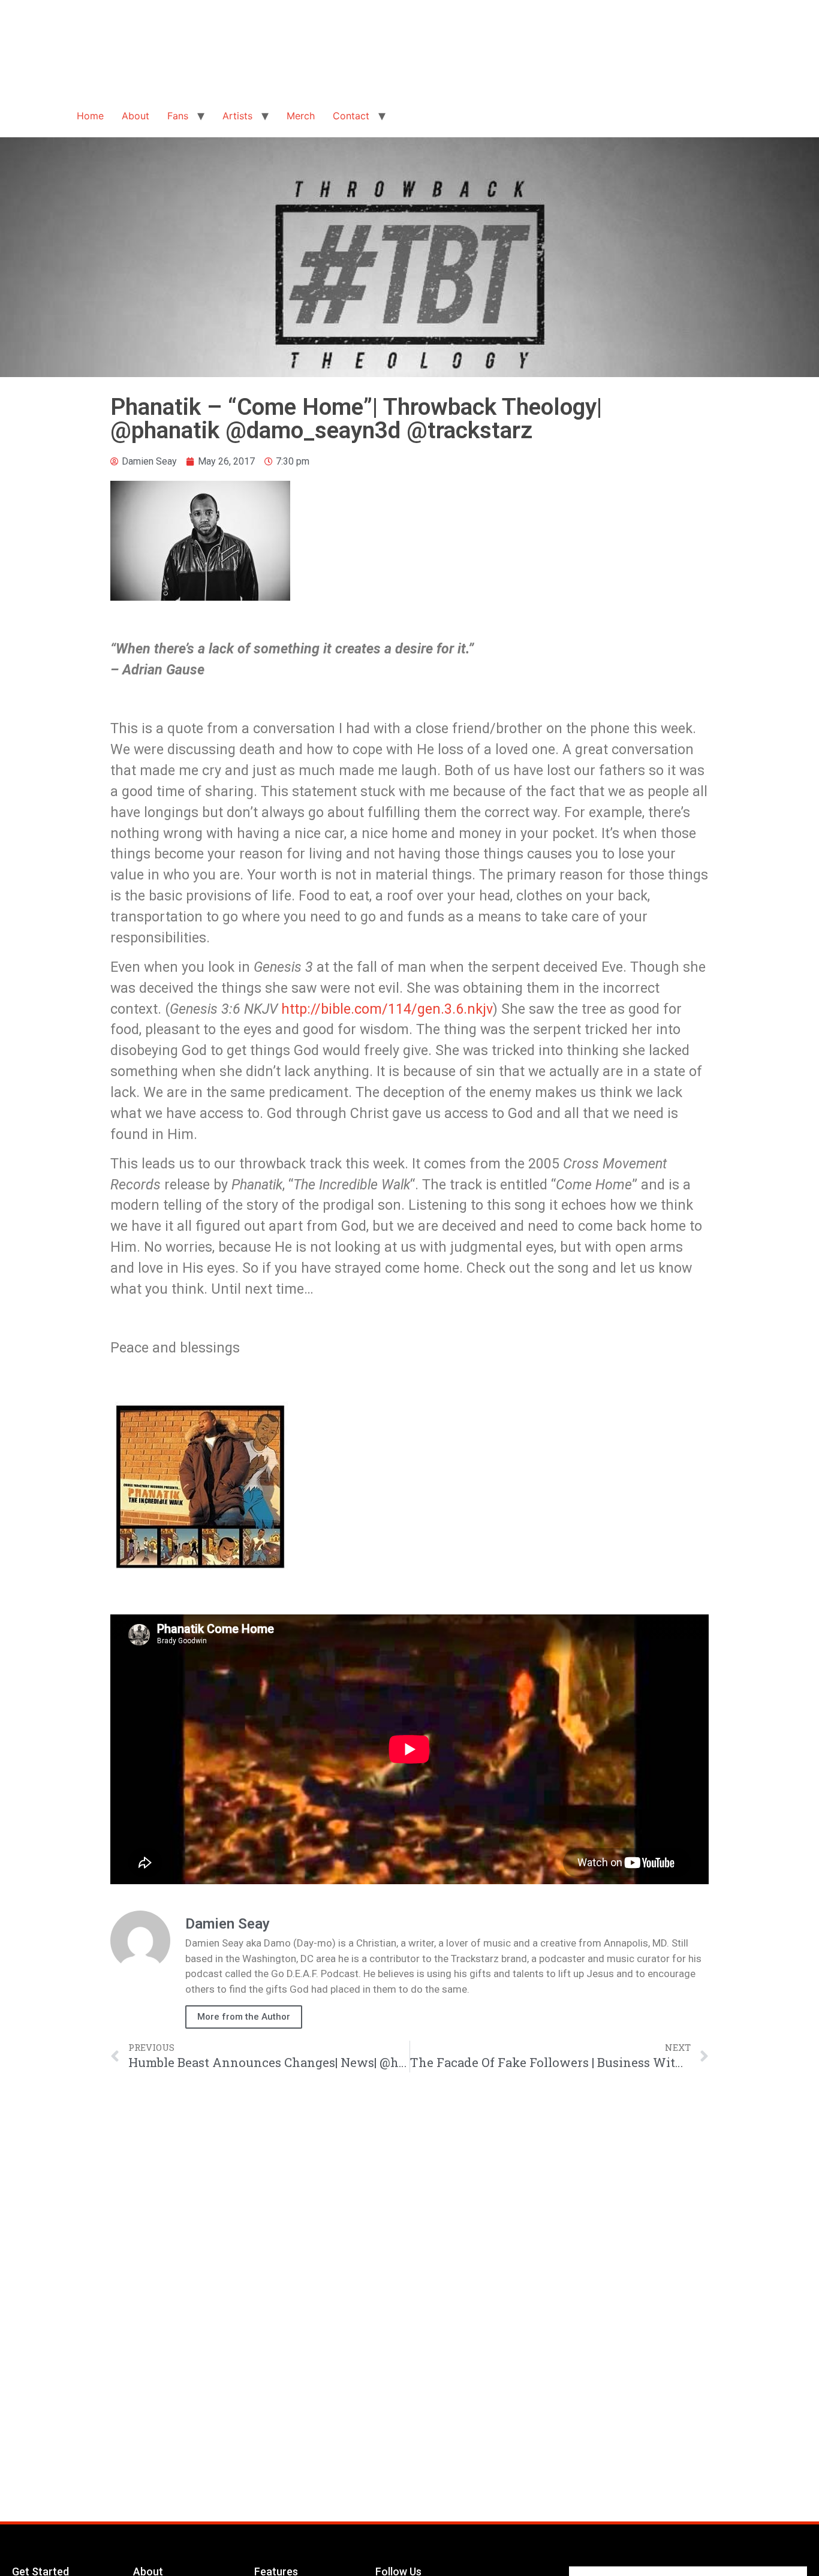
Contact (351, 116)
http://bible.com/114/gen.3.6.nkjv (387, 1009)
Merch (301, 116)
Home (90, 116)
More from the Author (244, 2017)
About (136, 116)
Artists (237, 116)
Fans (178, 116)
